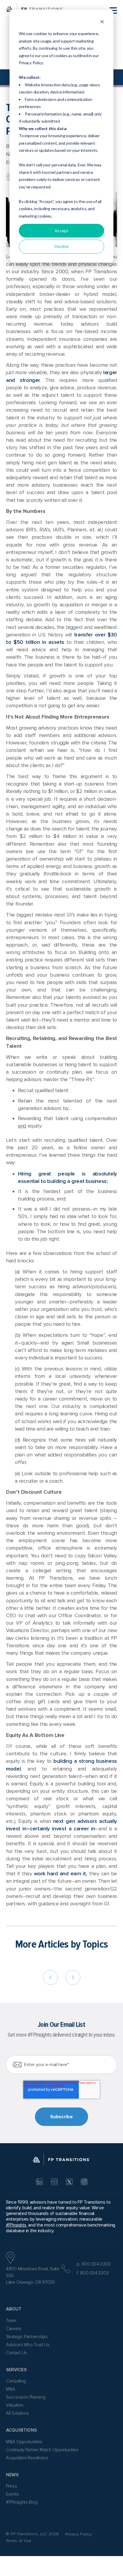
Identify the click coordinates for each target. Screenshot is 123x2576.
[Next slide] (73, 1977)
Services (16, 2370)
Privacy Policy (78, 2534)
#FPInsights (16, 2225)
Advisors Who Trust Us (28, 2345)
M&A (11, 2389)
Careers (14, 2329)
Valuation (14, 2405)
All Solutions (17, 2413)
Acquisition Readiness (27, 2458)
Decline (62, 246)
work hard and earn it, (61, 1874)
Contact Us (16, 2353)
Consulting (16, 2381)
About (14, 2309)
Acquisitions (21, 2430)
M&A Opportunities (24, 2442)
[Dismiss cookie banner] (102, 22)
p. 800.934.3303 (94, 2264)
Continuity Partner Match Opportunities (42, 2450)
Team (11, 2321)
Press (11, 2486)
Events (12, 2494)
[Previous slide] (50, 1977)
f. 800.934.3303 (93, 2273)
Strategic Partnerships (27, 2337)
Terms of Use (19, 2541)
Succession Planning (26, 2397)
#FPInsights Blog (22, 2502)
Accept (61, 231)
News (12, 2475)
